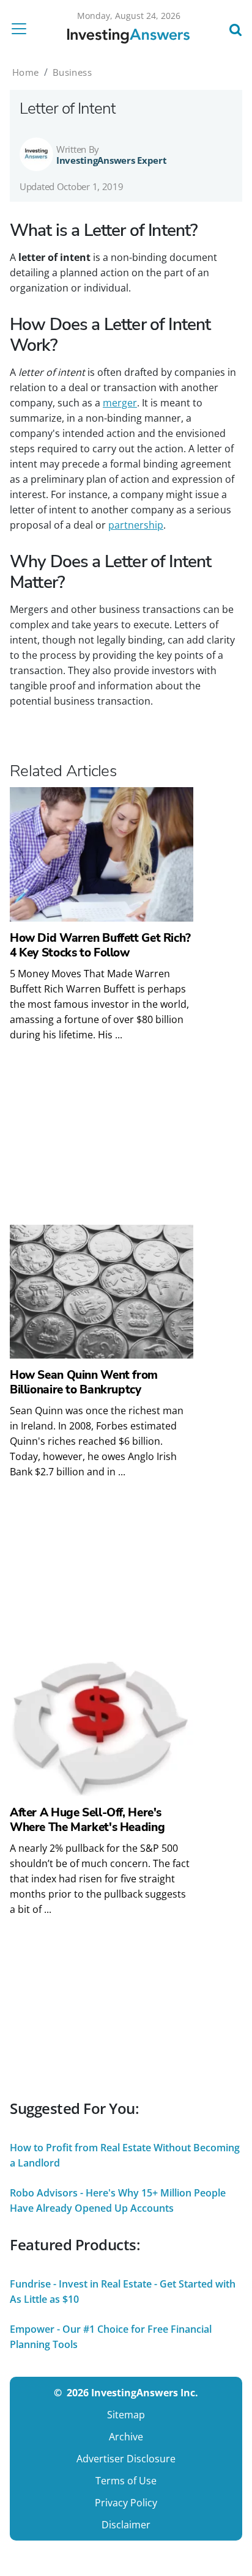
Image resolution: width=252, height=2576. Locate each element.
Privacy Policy (126, 2503)
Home (26, 72)
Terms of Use (126, 2481)
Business (72, 72)
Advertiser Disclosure (126, 2459)
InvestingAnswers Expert (112, 160)
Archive (126, 2437)
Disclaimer (126, 2525)
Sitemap (126, 2415)
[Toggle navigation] (23, 29)
